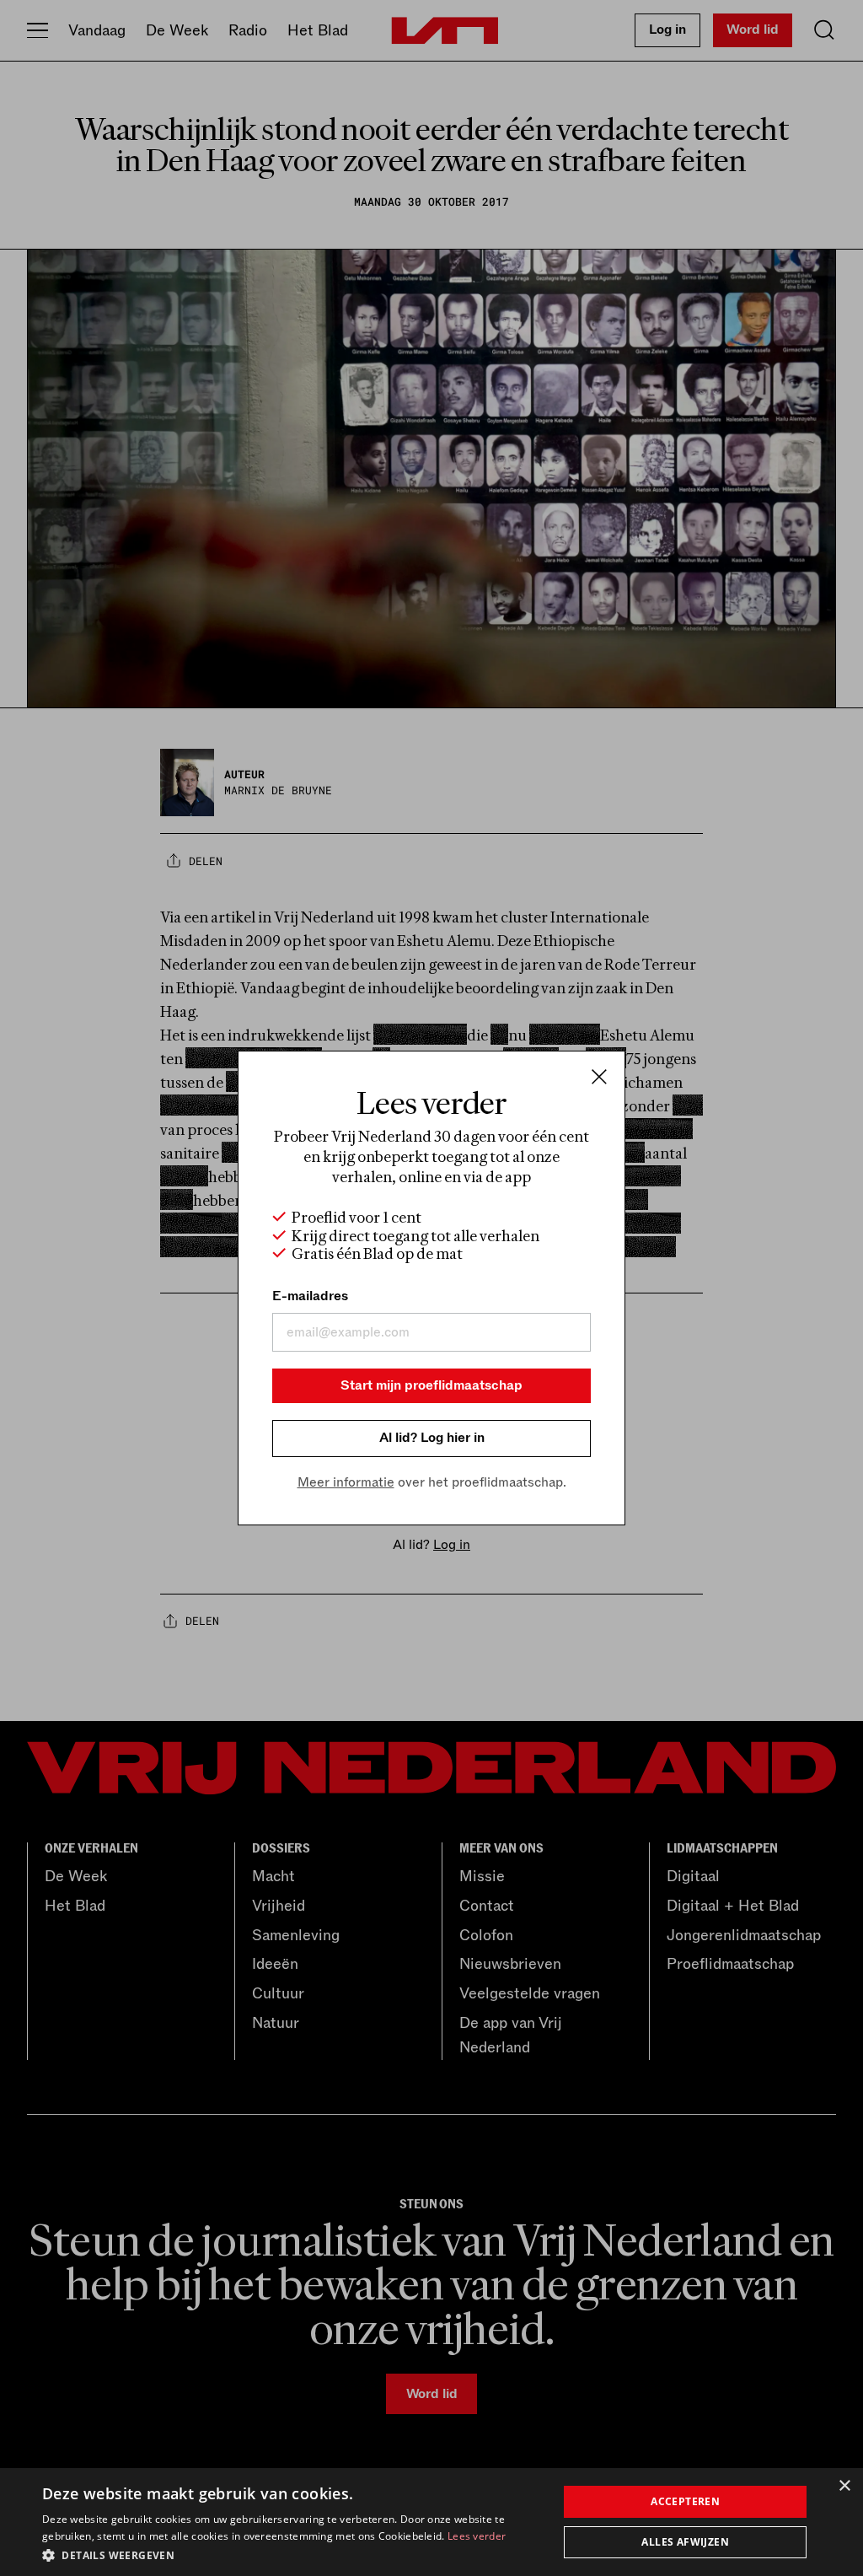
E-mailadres (310, 1296)
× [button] (844, 2486)
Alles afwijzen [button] (685, 2542)
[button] (292, 2554)
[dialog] (431, 2522)
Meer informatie (346, 1482)
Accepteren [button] (685, 2501)
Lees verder (477, 2536)
